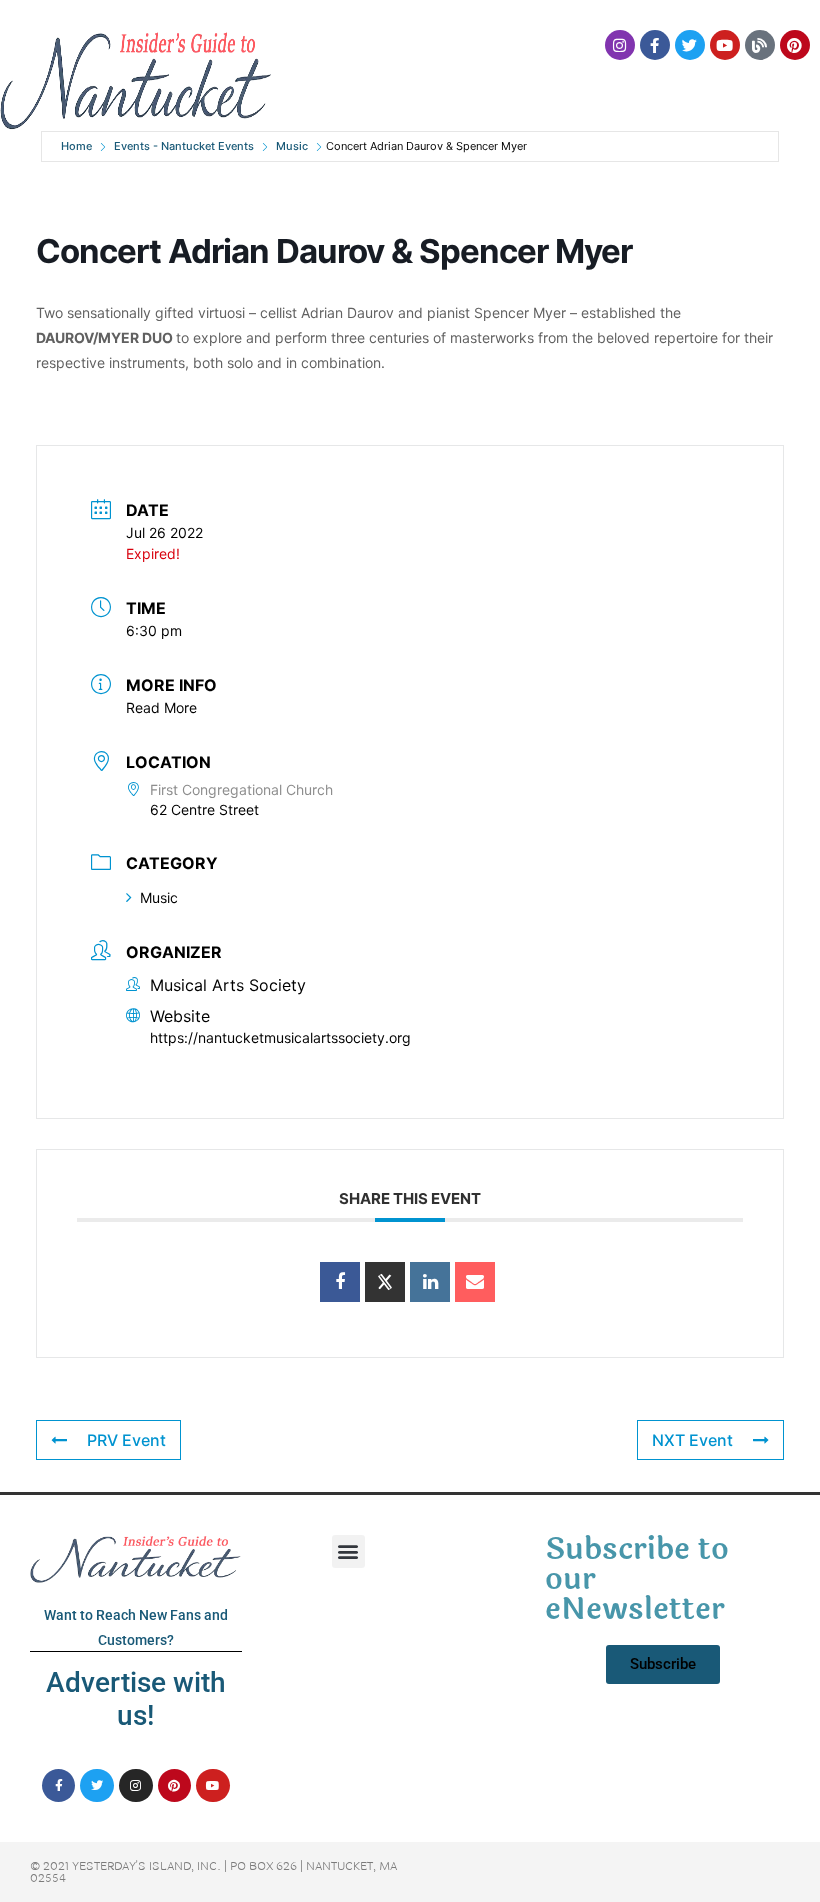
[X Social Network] (385, 1282)
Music (292, 146)
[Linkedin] (430, 1282)
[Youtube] (725, 45)
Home (76, 146)
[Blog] (760, 45)
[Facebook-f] (655, 45)
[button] (348, 1551)
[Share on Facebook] (340, 1282)
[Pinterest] (795, 45)
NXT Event (692, 1440)
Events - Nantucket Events (184, 146)
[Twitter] (690, 45)
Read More (161, 707)
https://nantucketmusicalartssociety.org (280, 1037)
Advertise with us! (136, 1699)
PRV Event (126, 1440)
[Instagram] (620, 45)
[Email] (475, 1282)
